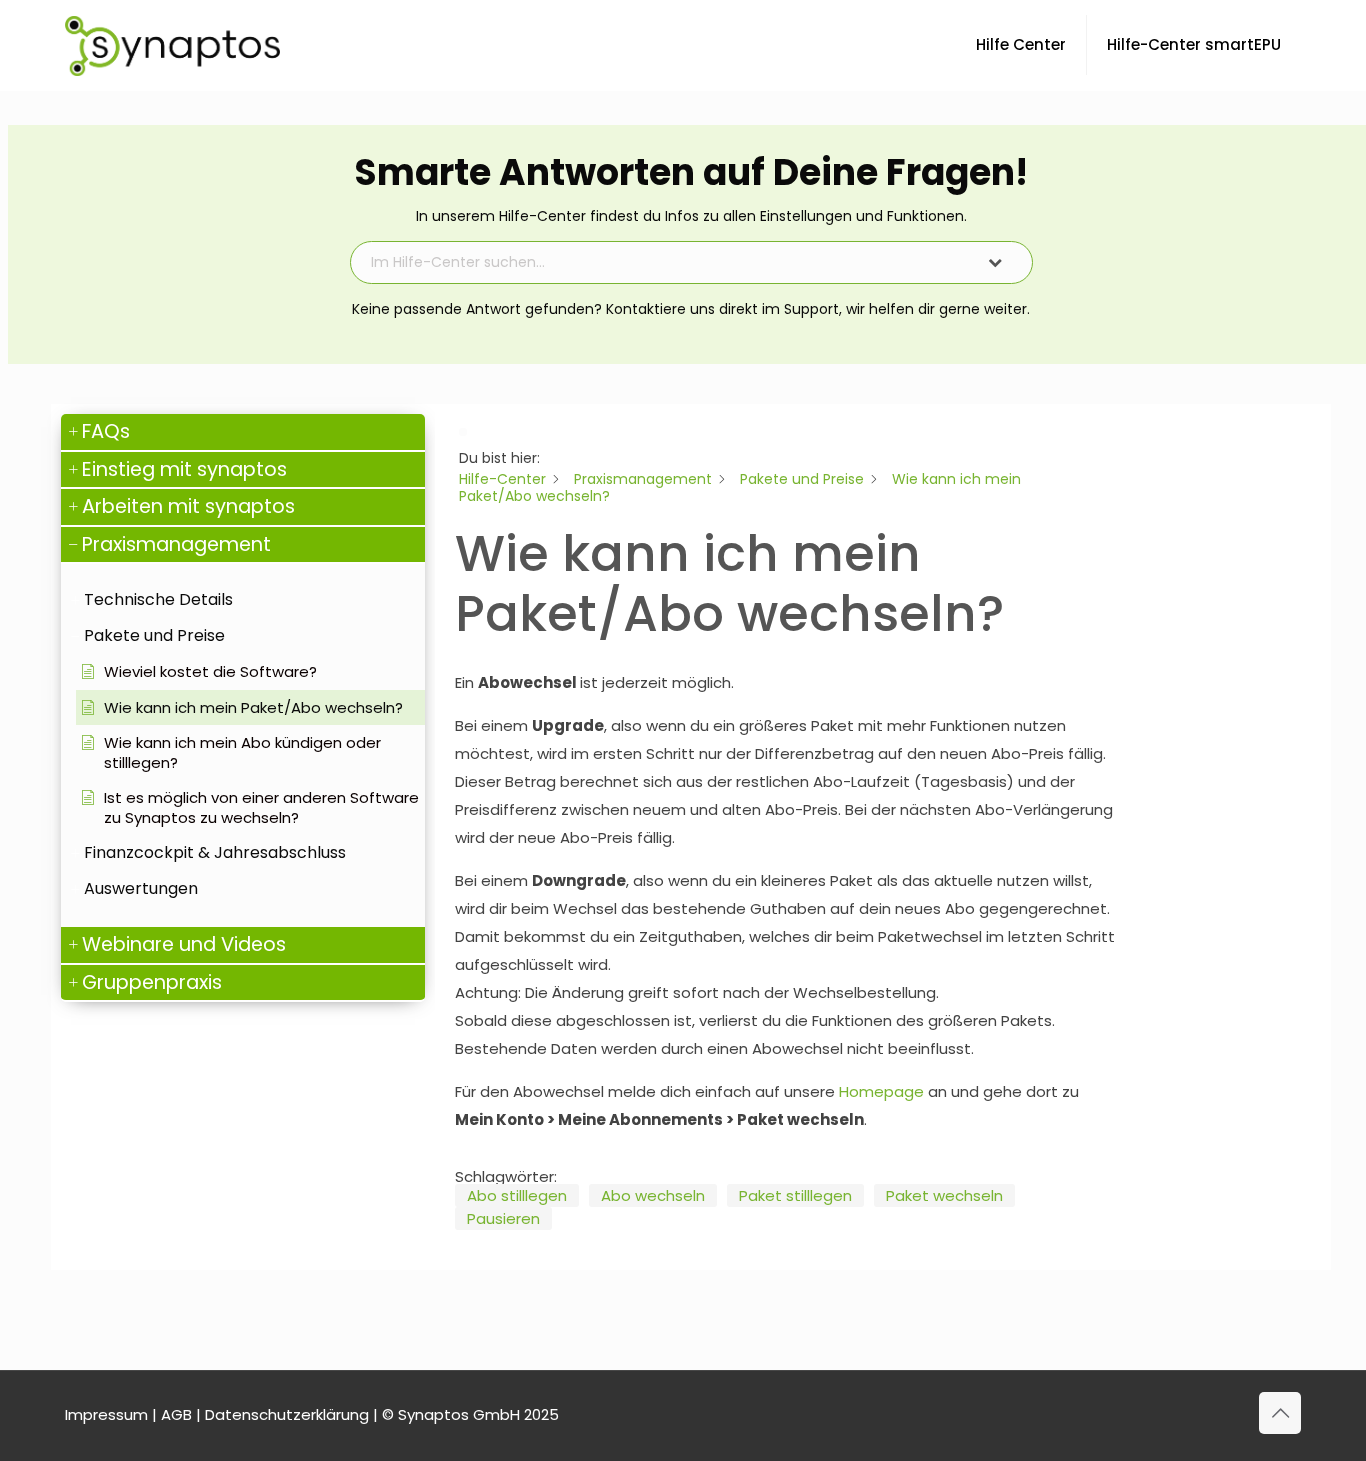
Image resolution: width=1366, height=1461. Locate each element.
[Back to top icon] (1280, 1413)
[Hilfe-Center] (172, 45)
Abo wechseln (653, 1195)
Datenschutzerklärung (287, 1414)
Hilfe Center (1021, 44)
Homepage (881, 1091)
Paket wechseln (944, 1195)
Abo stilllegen (517, 1195)
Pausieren (503, 1218)
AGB (176, 1414)
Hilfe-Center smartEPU (1194, 44)
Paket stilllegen (795, 1195)
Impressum (106, 1414)
